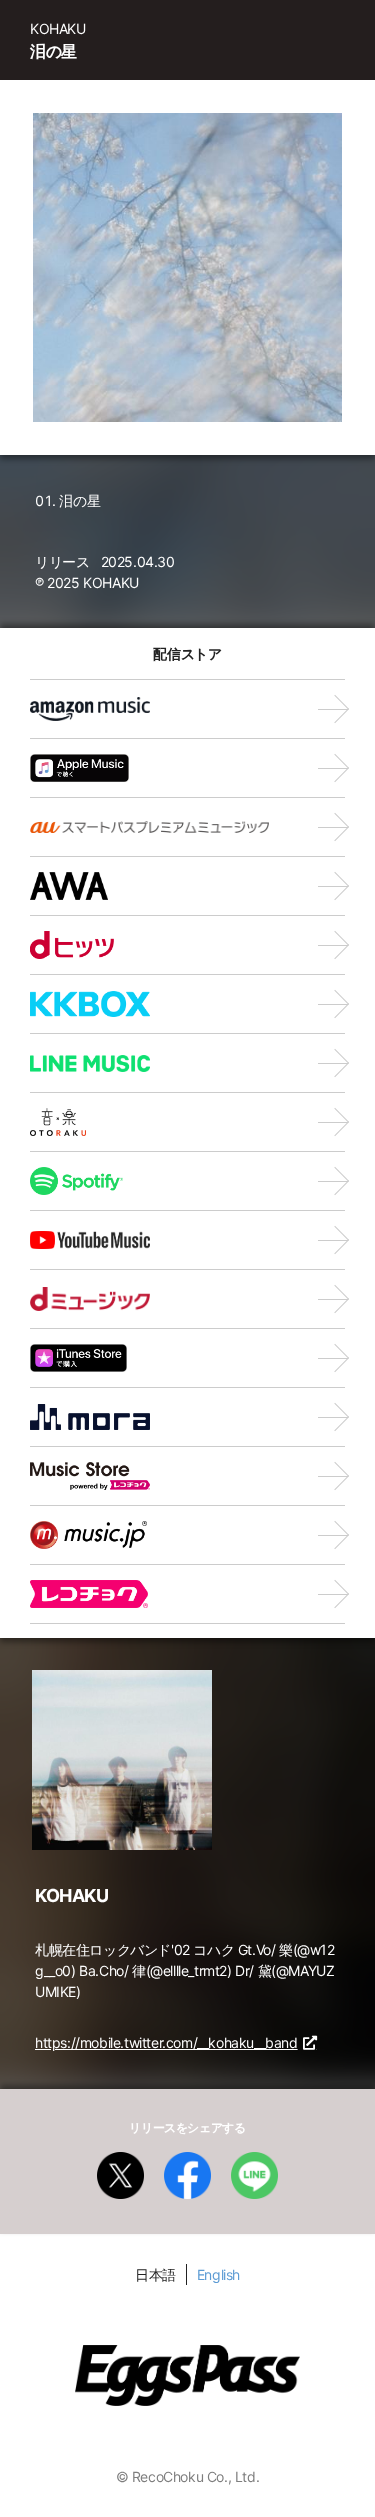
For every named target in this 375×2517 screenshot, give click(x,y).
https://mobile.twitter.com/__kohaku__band (166, 2042)
